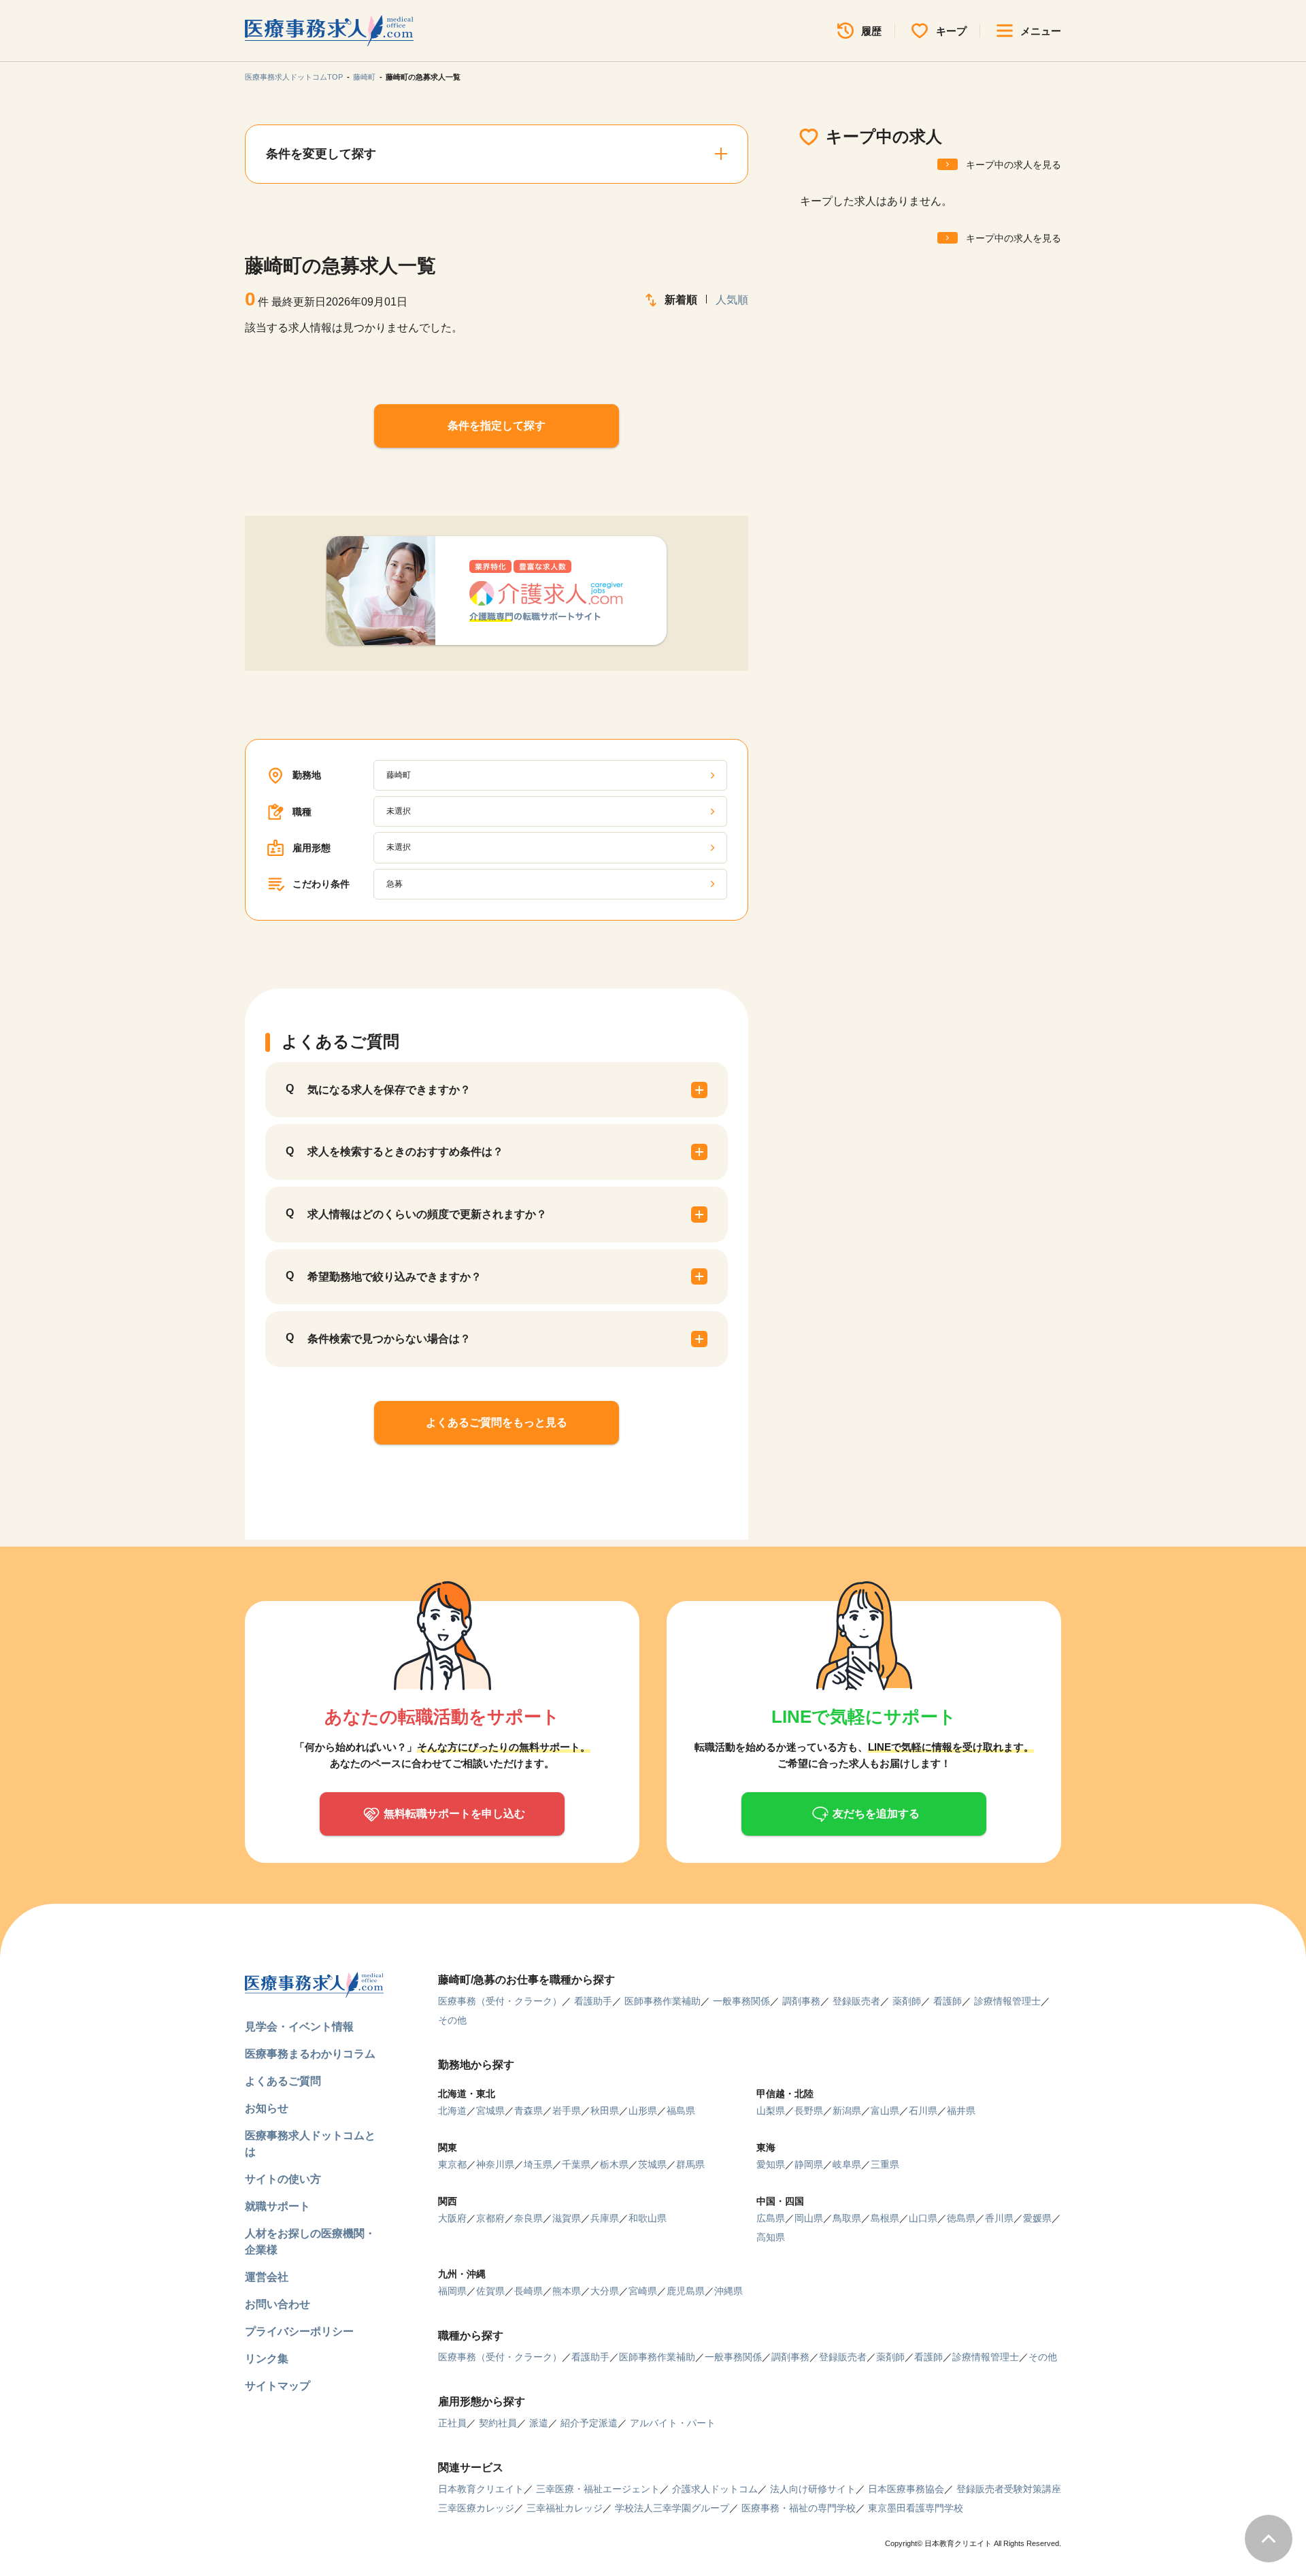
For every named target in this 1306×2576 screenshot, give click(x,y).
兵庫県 (605, 2218)
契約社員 (498, 2423)
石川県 (923, 2111)
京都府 (490, 2218)
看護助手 (593, 2001)
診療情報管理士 (1007, 2001)
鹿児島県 (686, 2291)
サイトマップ (278, 2386)
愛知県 (771, 2164)
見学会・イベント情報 (299, 2027)
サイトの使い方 (283, 2179)
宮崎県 (643, 2291)
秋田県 (605, 2111)
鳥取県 (847, 2218)
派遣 (539, 2423)
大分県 (605, 2291)
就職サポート (278, 2206)
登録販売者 (856, 2001)
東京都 (452, 2164)
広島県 (771, 2218)
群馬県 (690, 2164)
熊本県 (567, 2291)
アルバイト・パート (673, 2423)
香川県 (999, 2218)
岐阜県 (847, 2164)
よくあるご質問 (283, 2081)
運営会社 (267, 2277)
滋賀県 (567, 2218)
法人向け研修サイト (813, 2489)
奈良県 (529, 2218)
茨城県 (652, 2164)
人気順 (732, 300)
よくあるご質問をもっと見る (497, 1422)
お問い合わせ (278, 2304)
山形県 (643, 2111)
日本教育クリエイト (481, 2489)
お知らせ (267, 2108)
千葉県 (576, 2164)
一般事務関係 (741, 2001)
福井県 (961, 2111)
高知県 (771, 2237)
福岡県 (452, 2291)
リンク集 (267, 2359)
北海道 (452, 2111)
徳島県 (961, 2218)
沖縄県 (729, 2291)
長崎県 (529, 2291)
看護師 (948, 2001)
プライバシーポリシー (299, 2331)
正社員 (452, 2423)
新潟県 (847, 2111)
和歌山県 (648, 2218)
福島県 (681, 2111)
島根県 (885, 2218)
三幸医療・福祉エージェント (598, 2489)
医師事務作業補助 (663, 2001)
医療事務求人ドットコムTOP (294, 77)
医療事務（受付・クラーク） (500, 2001)
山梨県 (771, 2111)
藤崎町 (364, 77)
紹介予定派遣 (589, 2423)
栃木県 (614, 2164)
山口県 (923, 2218)
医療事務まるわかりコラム (310, 2054)
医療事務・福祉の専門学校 (799, 2508)
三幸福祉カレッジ (565, 2508)
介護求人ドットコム (715, 2489)
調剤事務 (801, 2001)
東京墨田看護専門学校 (916, 2508)
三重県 (885, 2164)
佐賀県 (490, 2291)
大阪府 (452, 2218)
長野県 (809, 2111)
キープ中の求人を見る (1014, 165)
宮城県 (490, 2111)
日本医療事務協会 (906, 2489)
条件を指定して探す (497, 426)
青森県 (529, 2111)
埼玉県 (538, 2164)
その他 (452, 2020)
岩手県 (567, 2111)
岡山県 (809, 2218)
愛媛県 (1037, 2218)
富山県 (885, 2111)
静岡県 (809, 2164)
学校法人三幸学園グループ (672, 2508)
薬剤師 (907, 2001)
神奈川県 (495, 2164)
